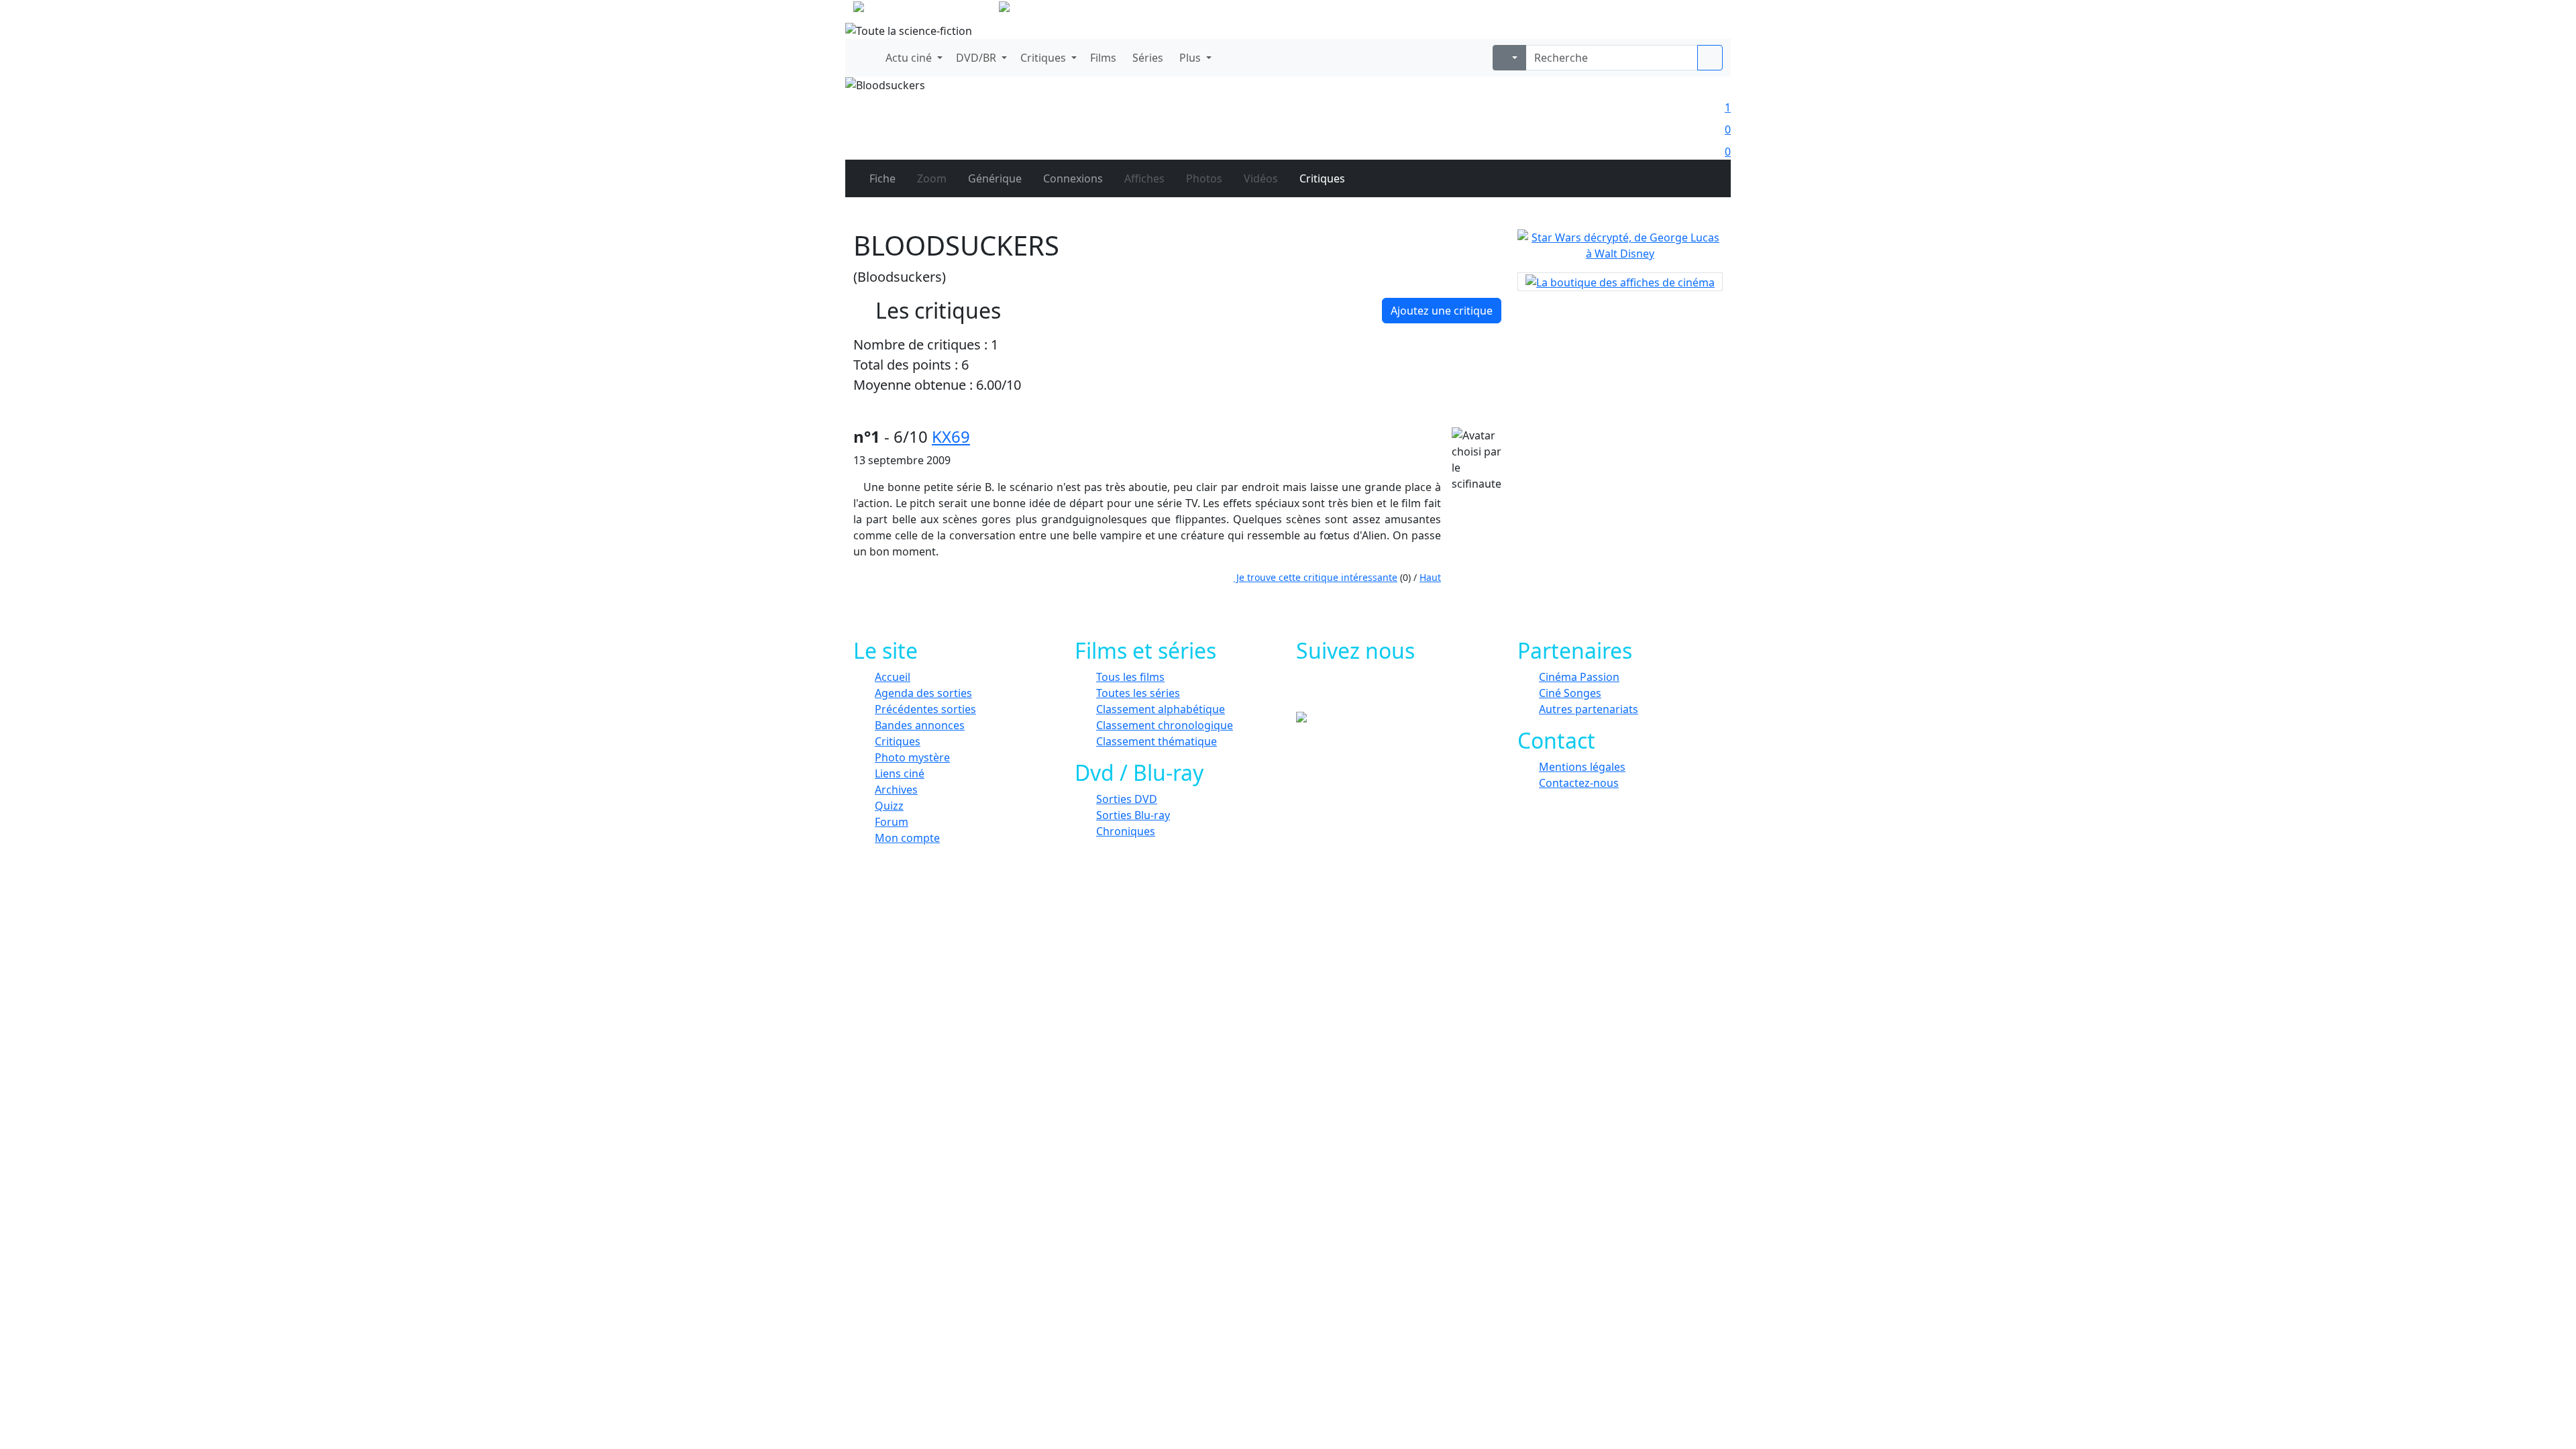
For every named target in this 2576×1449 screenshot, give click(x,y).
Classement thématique (1157, 741)
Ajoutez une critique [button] (1442, 311)
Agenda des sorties (923, 693)
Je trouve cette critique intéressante (1316, 577)
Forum (892, 822)
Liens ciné (900, 773)
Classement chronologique (1165, 725)
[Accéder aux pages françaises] (925, 9)
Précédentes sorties (925, 709)
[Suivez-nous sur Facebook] (1330, 692)
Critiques (898, 741)
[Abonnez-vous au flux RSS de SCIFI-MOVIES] (1420, 692)
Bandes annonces (920, 725)
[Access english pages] (1047, 9)
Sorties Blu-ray (1133, 815)
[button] (913, 58)
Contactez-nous (1579, 783)
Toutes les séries (1138, 693)
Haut (1430, 577)
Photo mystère (912, 757)
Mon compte (907, 838)
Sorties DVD (1127, 799)
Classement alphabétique (1161, 709)
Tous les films (1130, 677)
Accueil (893, 677)
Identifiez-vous (1684, 13)
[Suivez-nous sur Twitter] (1360, 692)
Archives (896, 790)
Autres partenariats (1589, 709)
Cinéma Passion (1579, 677)
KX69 (951, 436)
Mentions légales (1582, 767)
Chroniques (1126, 831)
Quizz (889, 806)
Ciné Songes (1570, 693)
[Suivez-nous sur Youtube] (1390, 692)
